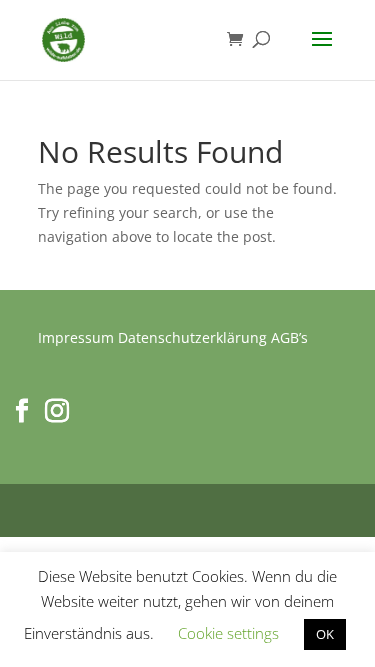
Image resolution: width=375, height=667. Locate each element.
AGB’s (289, 337)
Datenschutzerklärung (192, 337)
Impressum (76, 337)
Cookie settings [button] (228, 633)
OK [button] (325, 634)
